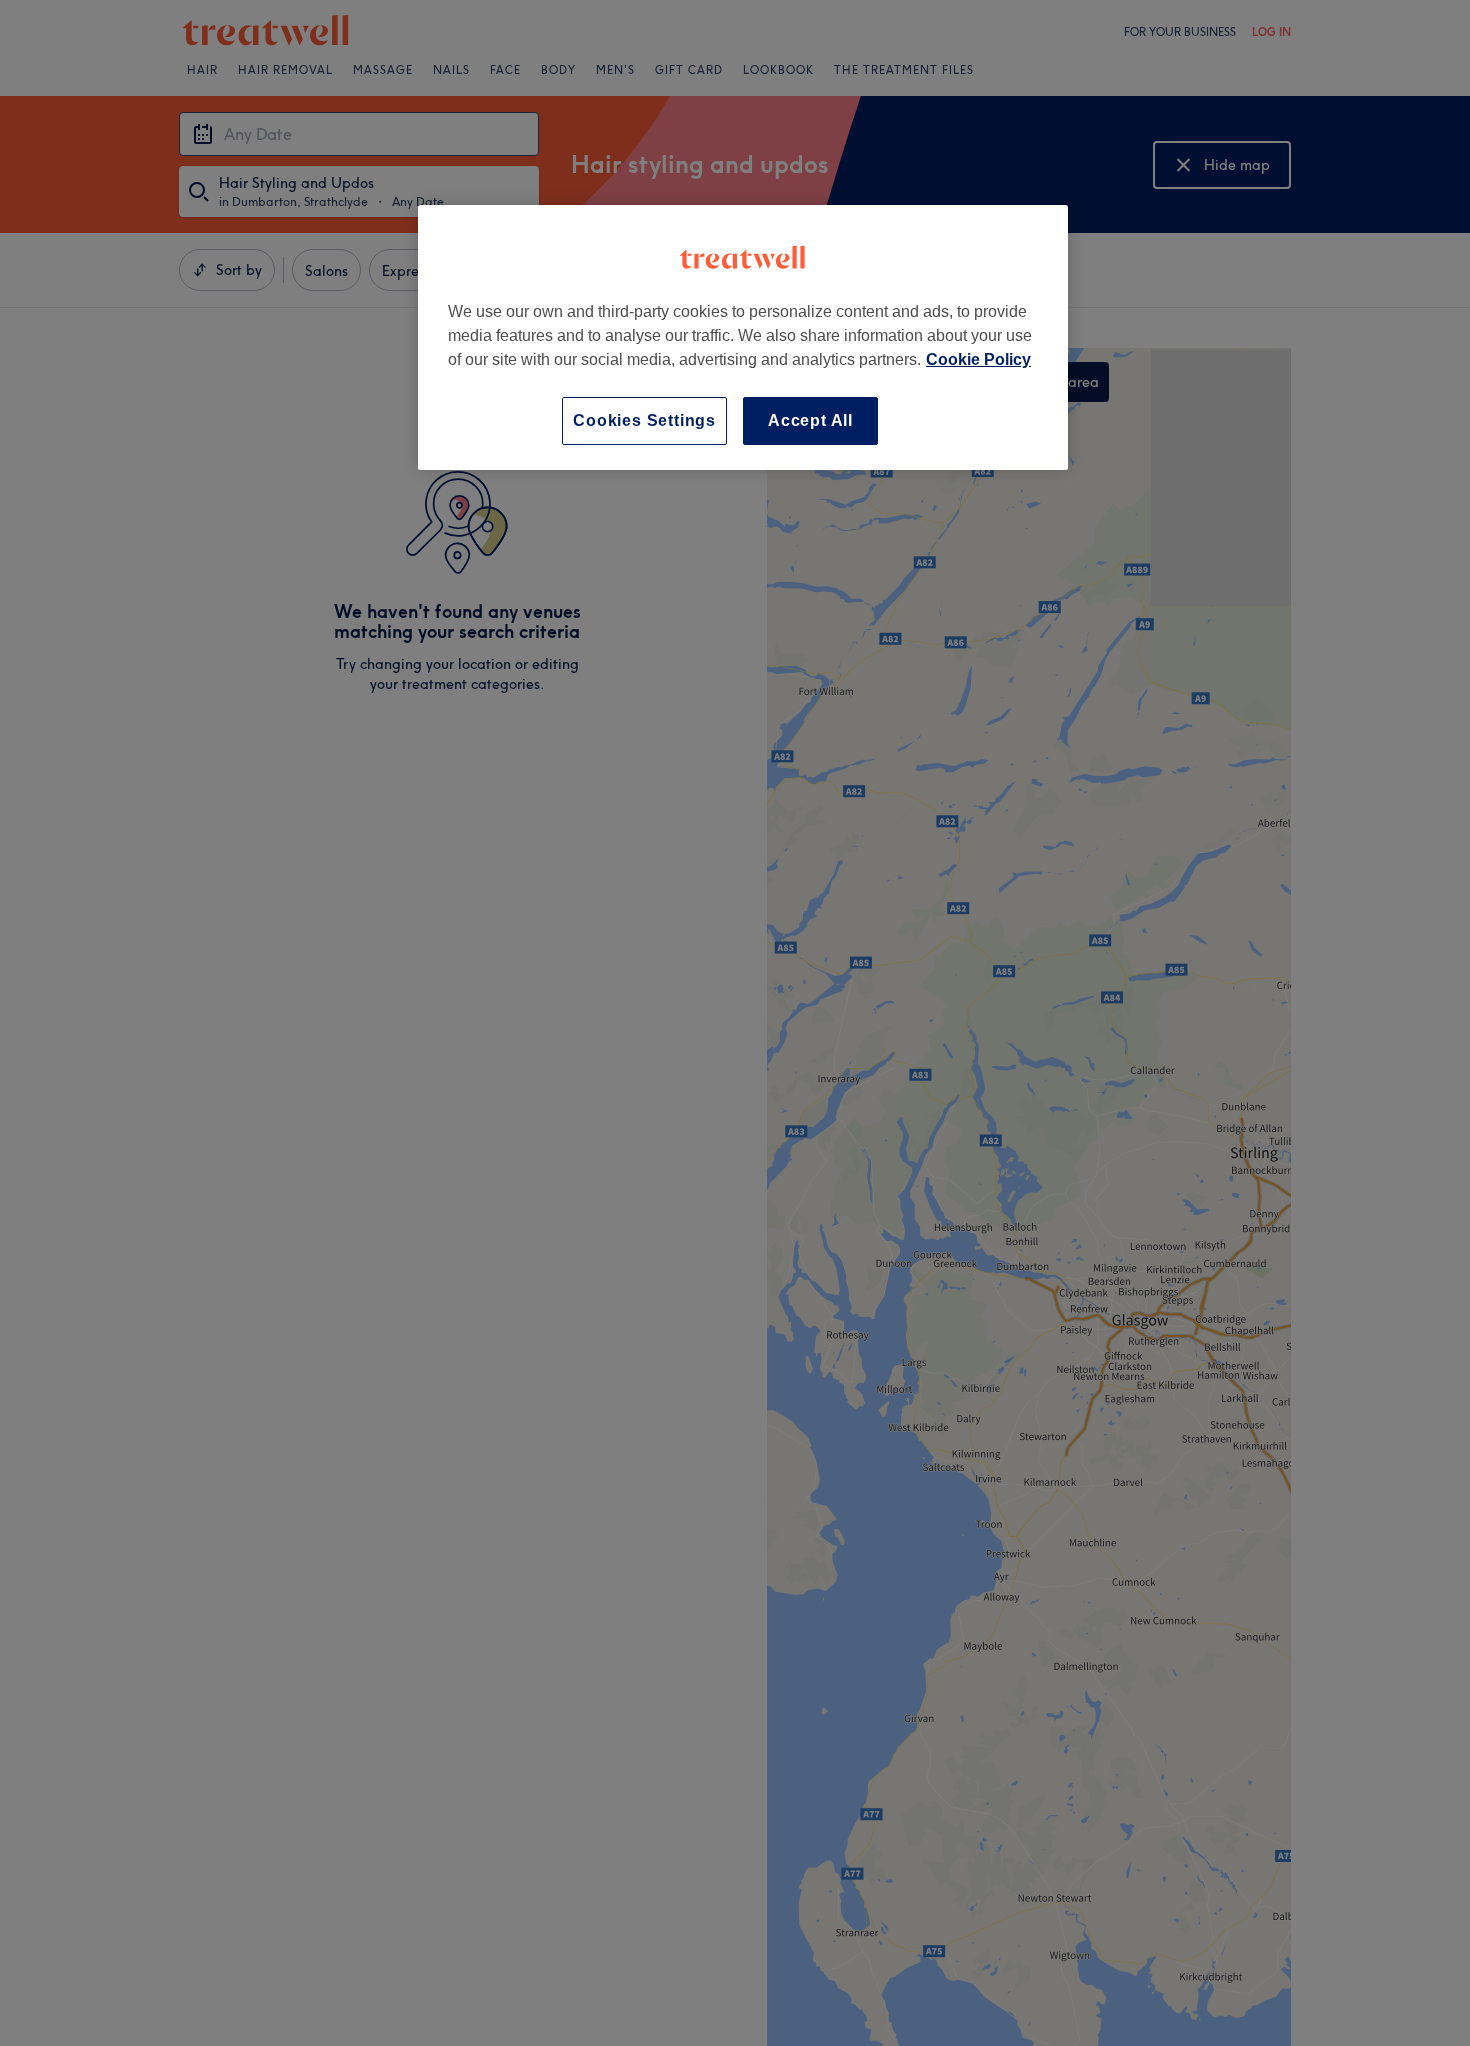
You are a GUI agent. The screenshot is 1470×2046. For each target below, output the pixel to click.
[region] (743, 337)
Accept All (810, 420)
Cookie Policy (978, 359)
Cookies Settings (644, 420)
